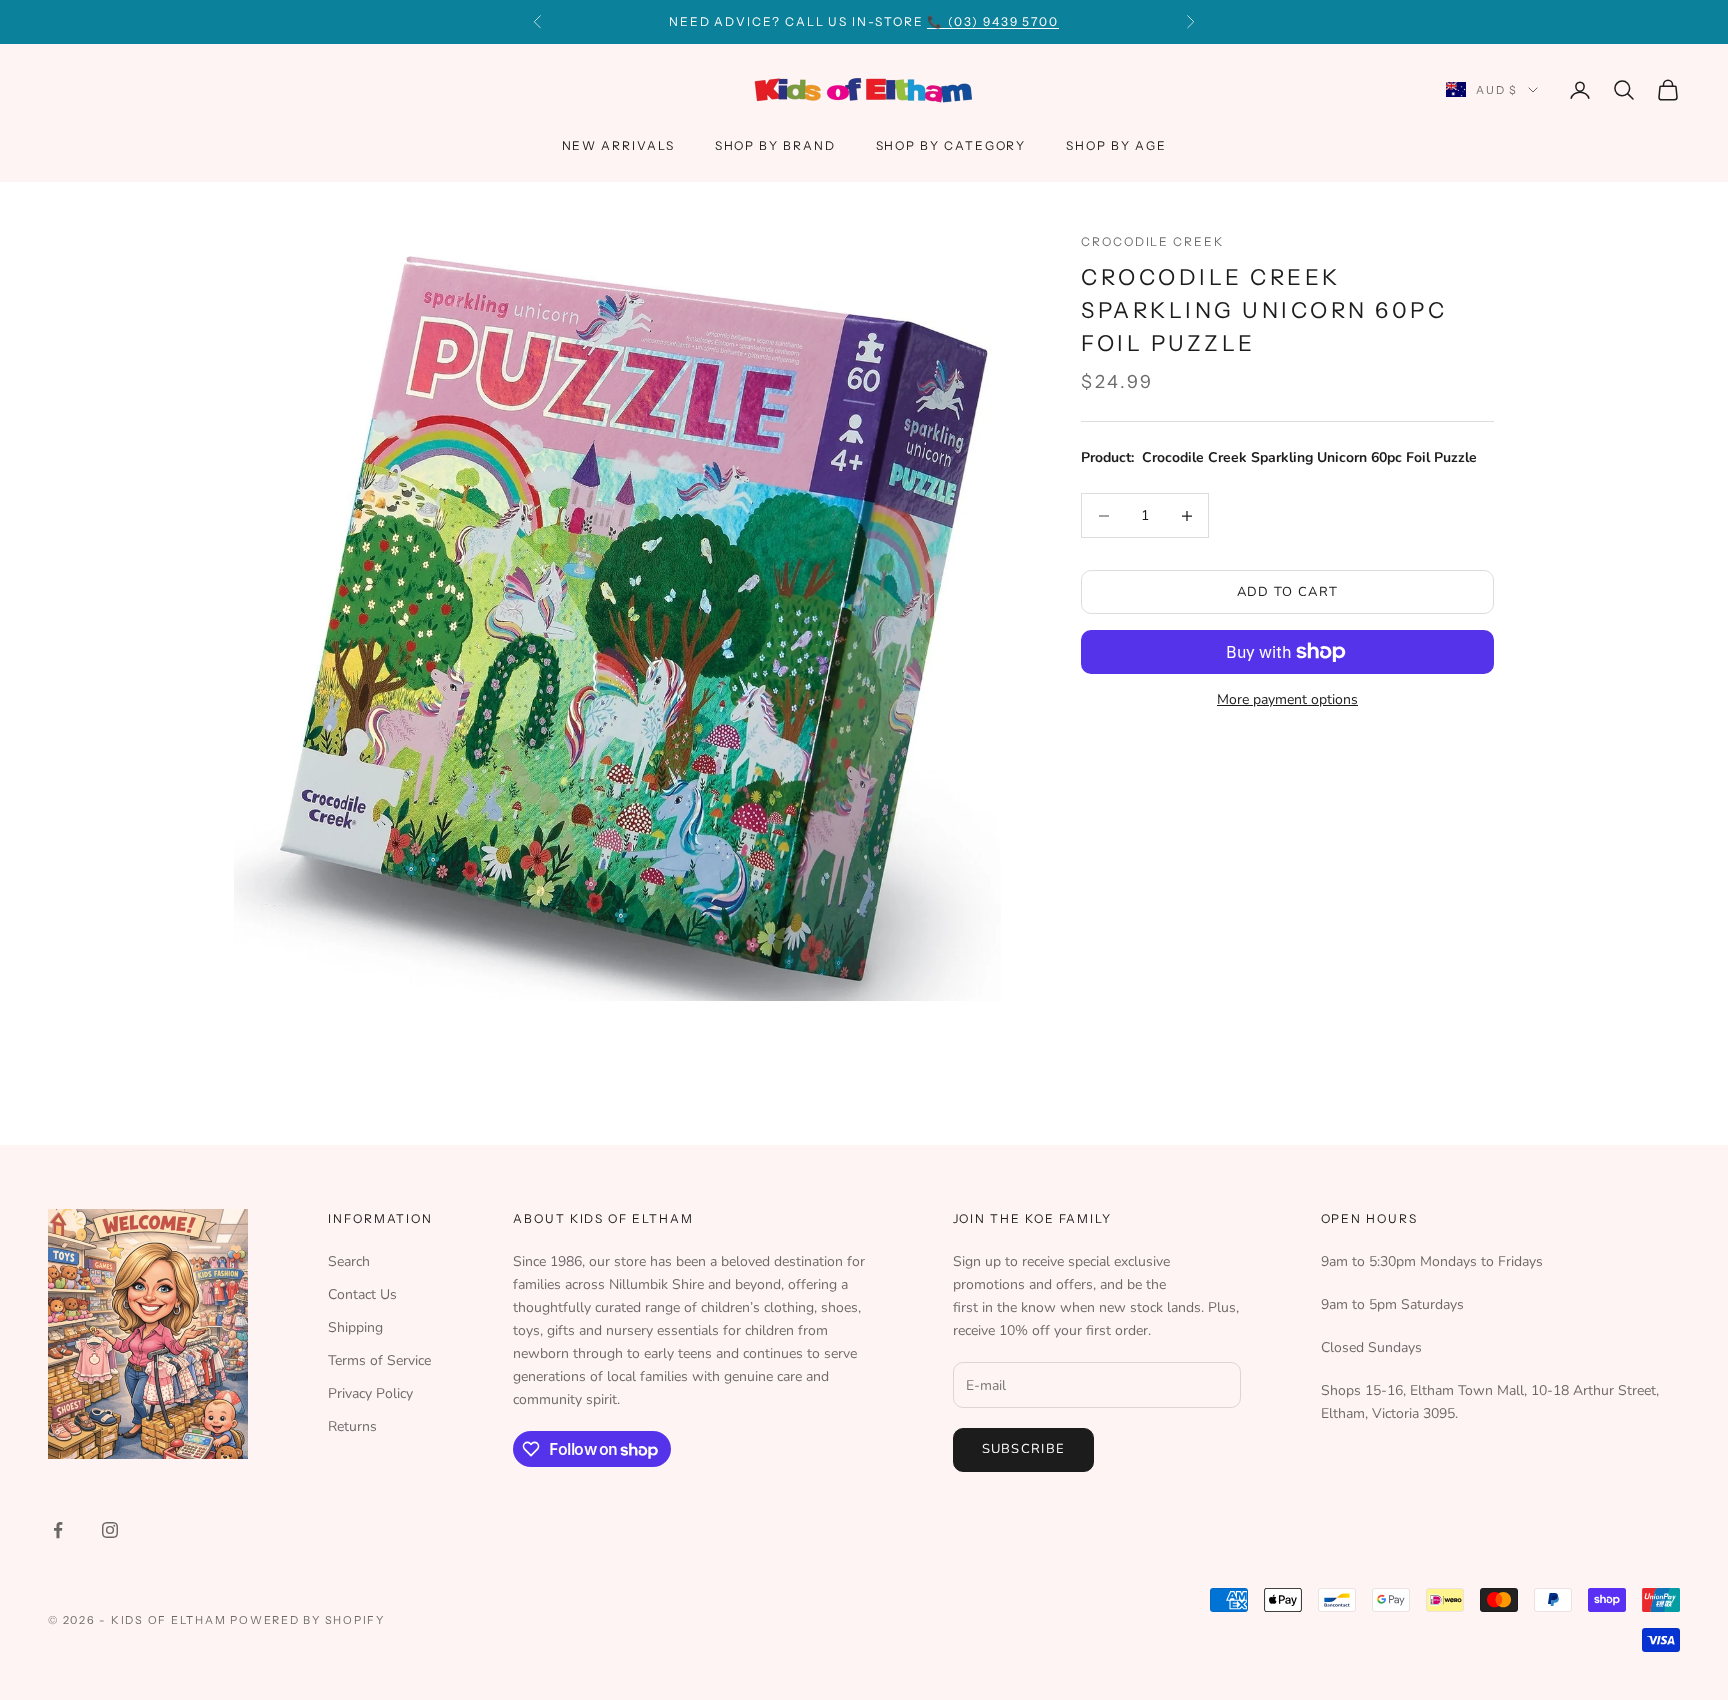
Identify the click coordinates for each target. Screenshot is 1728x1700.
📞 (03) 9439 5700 (993, 21)
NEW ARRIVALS (618, 145)
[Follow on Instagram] (110, 1530)
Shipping (355, 1327)
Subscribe (1024, 1449)
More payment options (1287, 699)
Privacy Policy (370, 1393)
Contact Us (362, 1294)
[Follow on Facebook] (58, 1530)
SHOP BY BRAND (775, 145)
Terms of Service (379, 1360)
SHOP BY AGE (1116, 145)
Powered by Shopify (307, 1620)
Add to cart (1287, 592)
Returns (352, 1426)
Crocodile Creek (1152, 241)
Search (349, 1261)
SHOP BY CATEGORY (951, 145)
